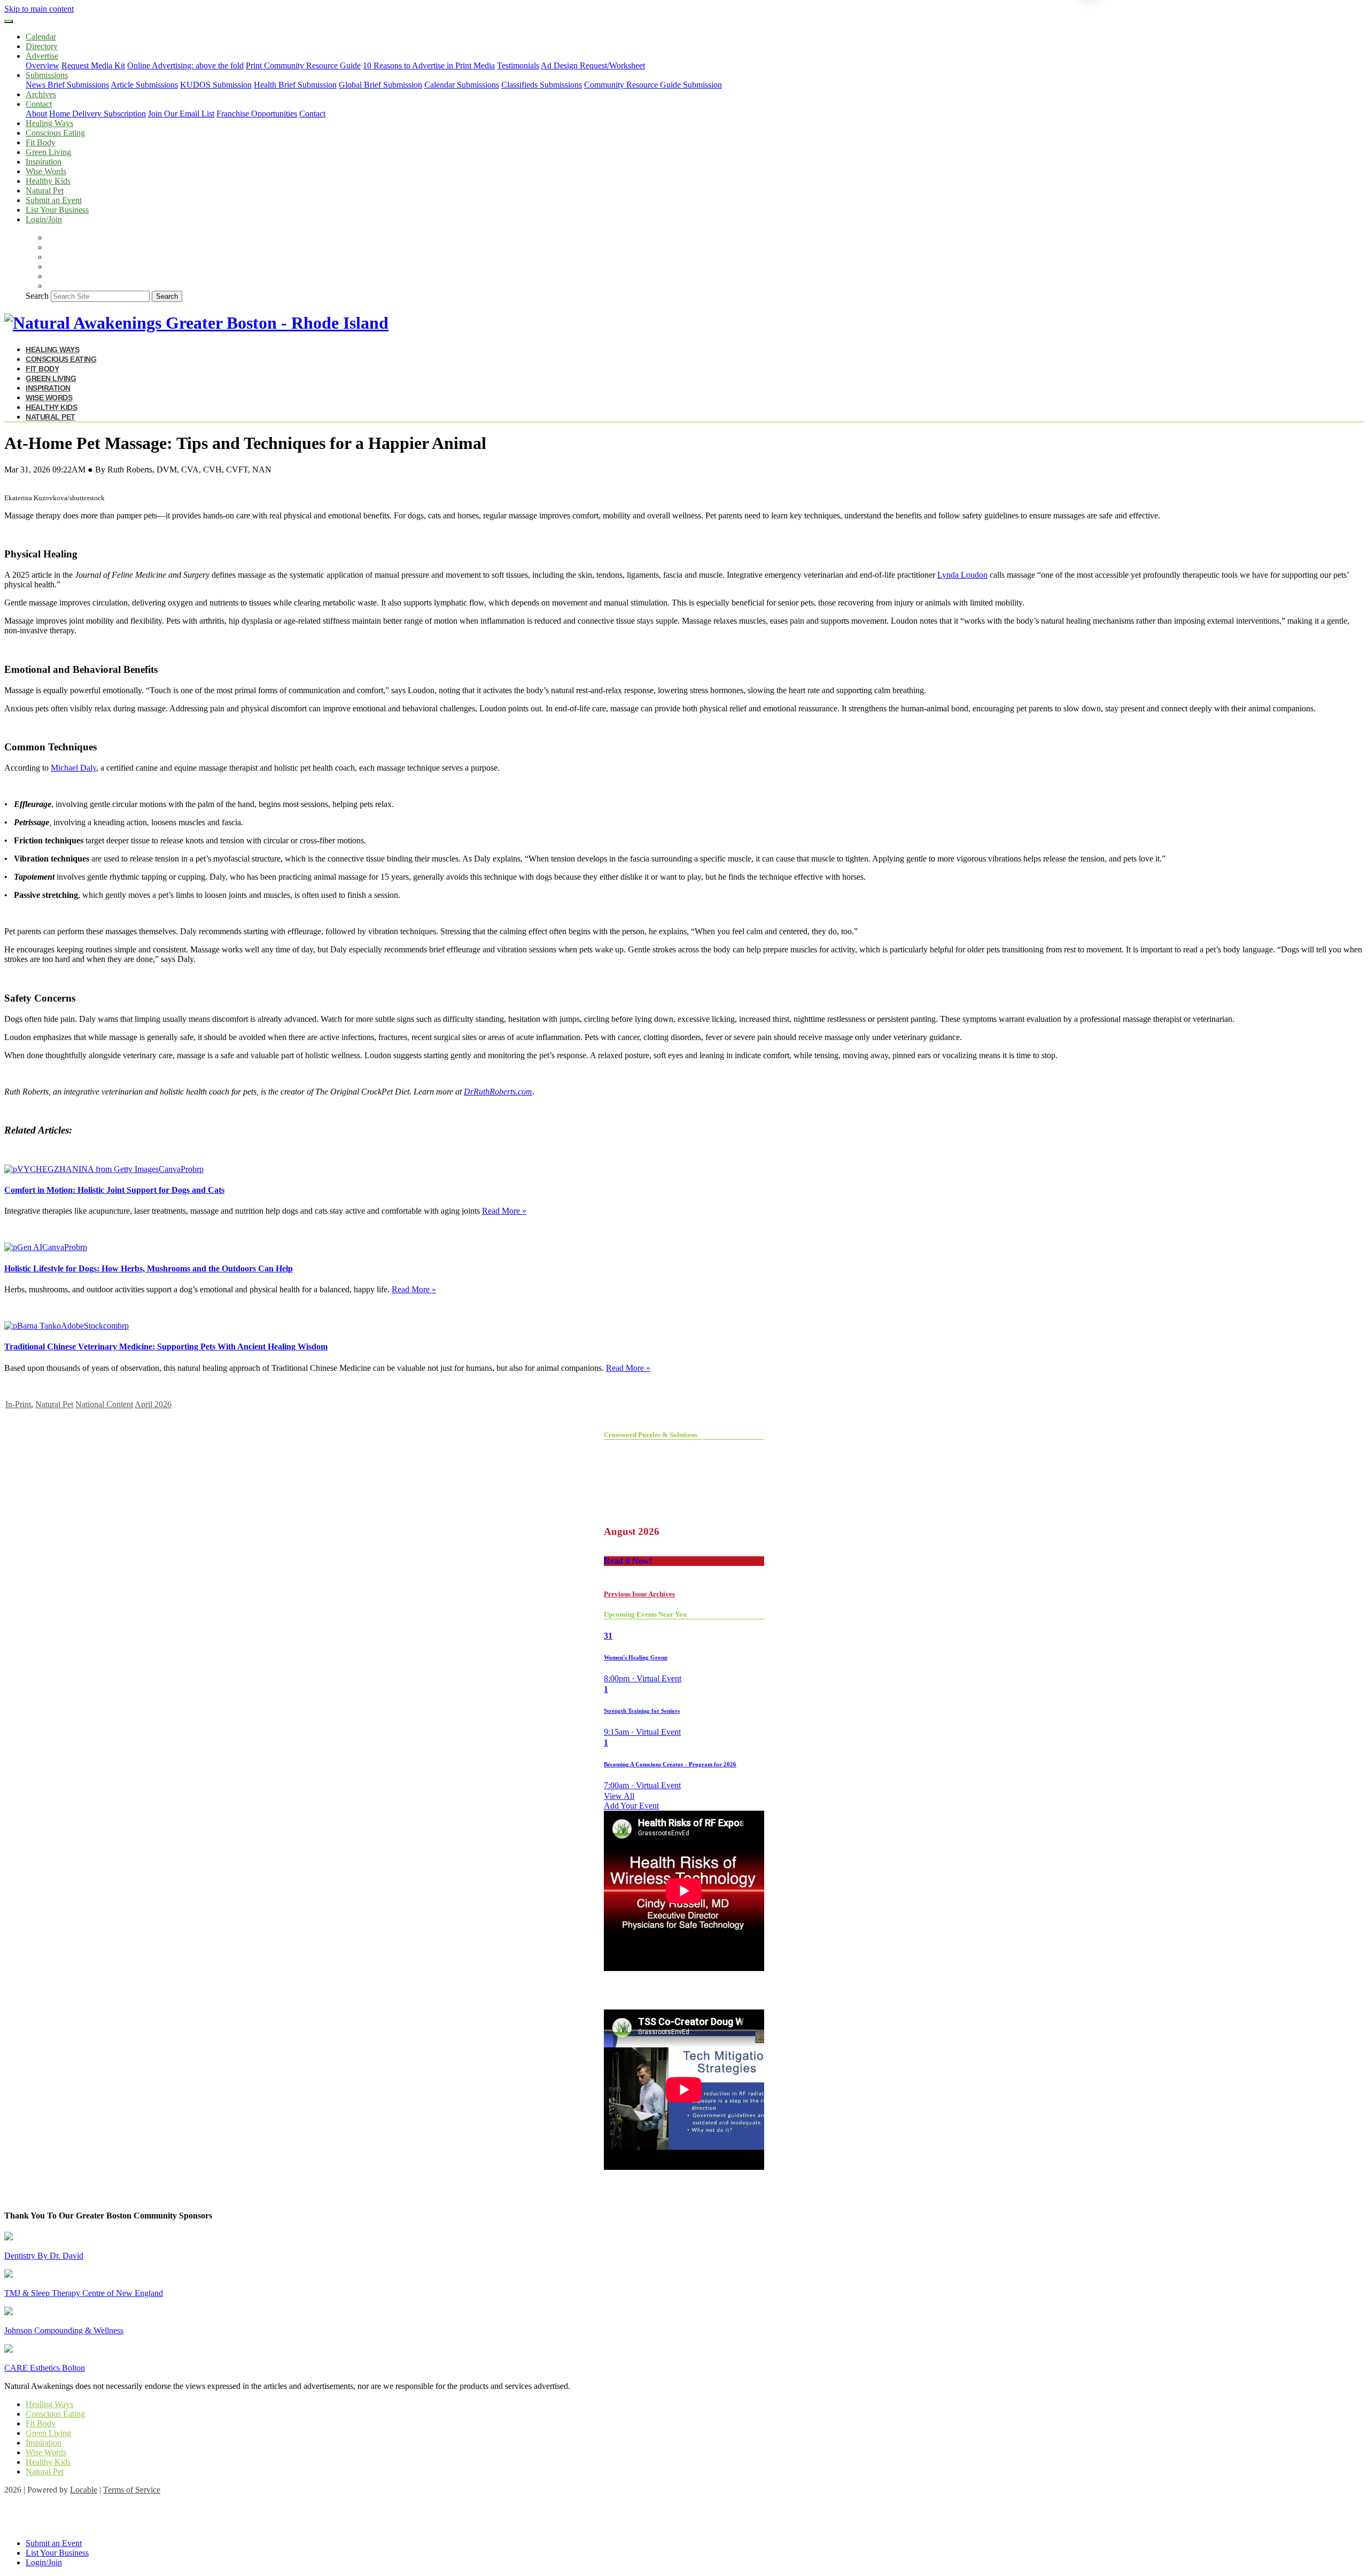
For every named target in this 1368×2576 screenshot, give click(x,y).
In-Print (18, 1404)
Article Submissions (144, 85)
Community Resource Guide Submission (653, 85)
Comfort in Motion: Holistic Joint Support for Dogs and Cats (114, 1190)
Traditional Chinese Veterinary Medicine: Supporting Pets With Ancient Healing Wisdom (166, 1347)
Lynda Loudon (962, 575)
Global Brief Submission (380, 85)
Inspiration (44, 162)
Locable (84, 2490)
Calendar (41, 37)
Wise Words (46, 171)
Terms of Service (132, 2490)
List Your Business (57, 210)
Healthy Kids (48, 181)
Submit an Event (54, 200)
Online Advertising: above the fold (185, 65)
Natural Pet (45, 191)
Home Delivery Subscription (98, 114)
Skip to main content (39, 9)
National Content (104, 1404)
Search (37, 296)
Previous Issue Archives (639, 1594)
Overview (42, 65)
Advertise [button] (42, 56)
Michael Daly (73, 768)
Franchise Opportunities (257, 114)
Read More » (504, 1211)
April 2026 (153, 1404)
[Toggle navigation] (9, 21)
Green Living (48, 152)
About (36, 114)
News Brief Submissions (67, 85)
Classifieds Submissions (542, 85)
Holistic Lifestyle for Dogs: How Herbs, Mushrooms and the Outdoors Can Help (149, 1268)
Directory (42, 46)
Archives (41, 94)
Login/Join (44, 219)
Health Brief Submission (295, 85)
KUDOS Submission (216, 85)
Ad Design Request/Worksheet (593, 65)
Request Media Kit (93, 65)
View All (619, 1796)
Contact (312, 114)
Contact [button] (39, 104)
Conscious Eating (55, 133)
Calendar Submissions (462, 85)
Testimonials (518, 65)
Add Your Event (631, 1806)
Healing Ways (49, 123)
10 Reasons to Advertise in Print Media (429, 65)
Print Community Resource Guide (303, 65)
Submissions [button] (47, 75)
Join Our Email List (181, 114)
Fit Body (41, 142)
